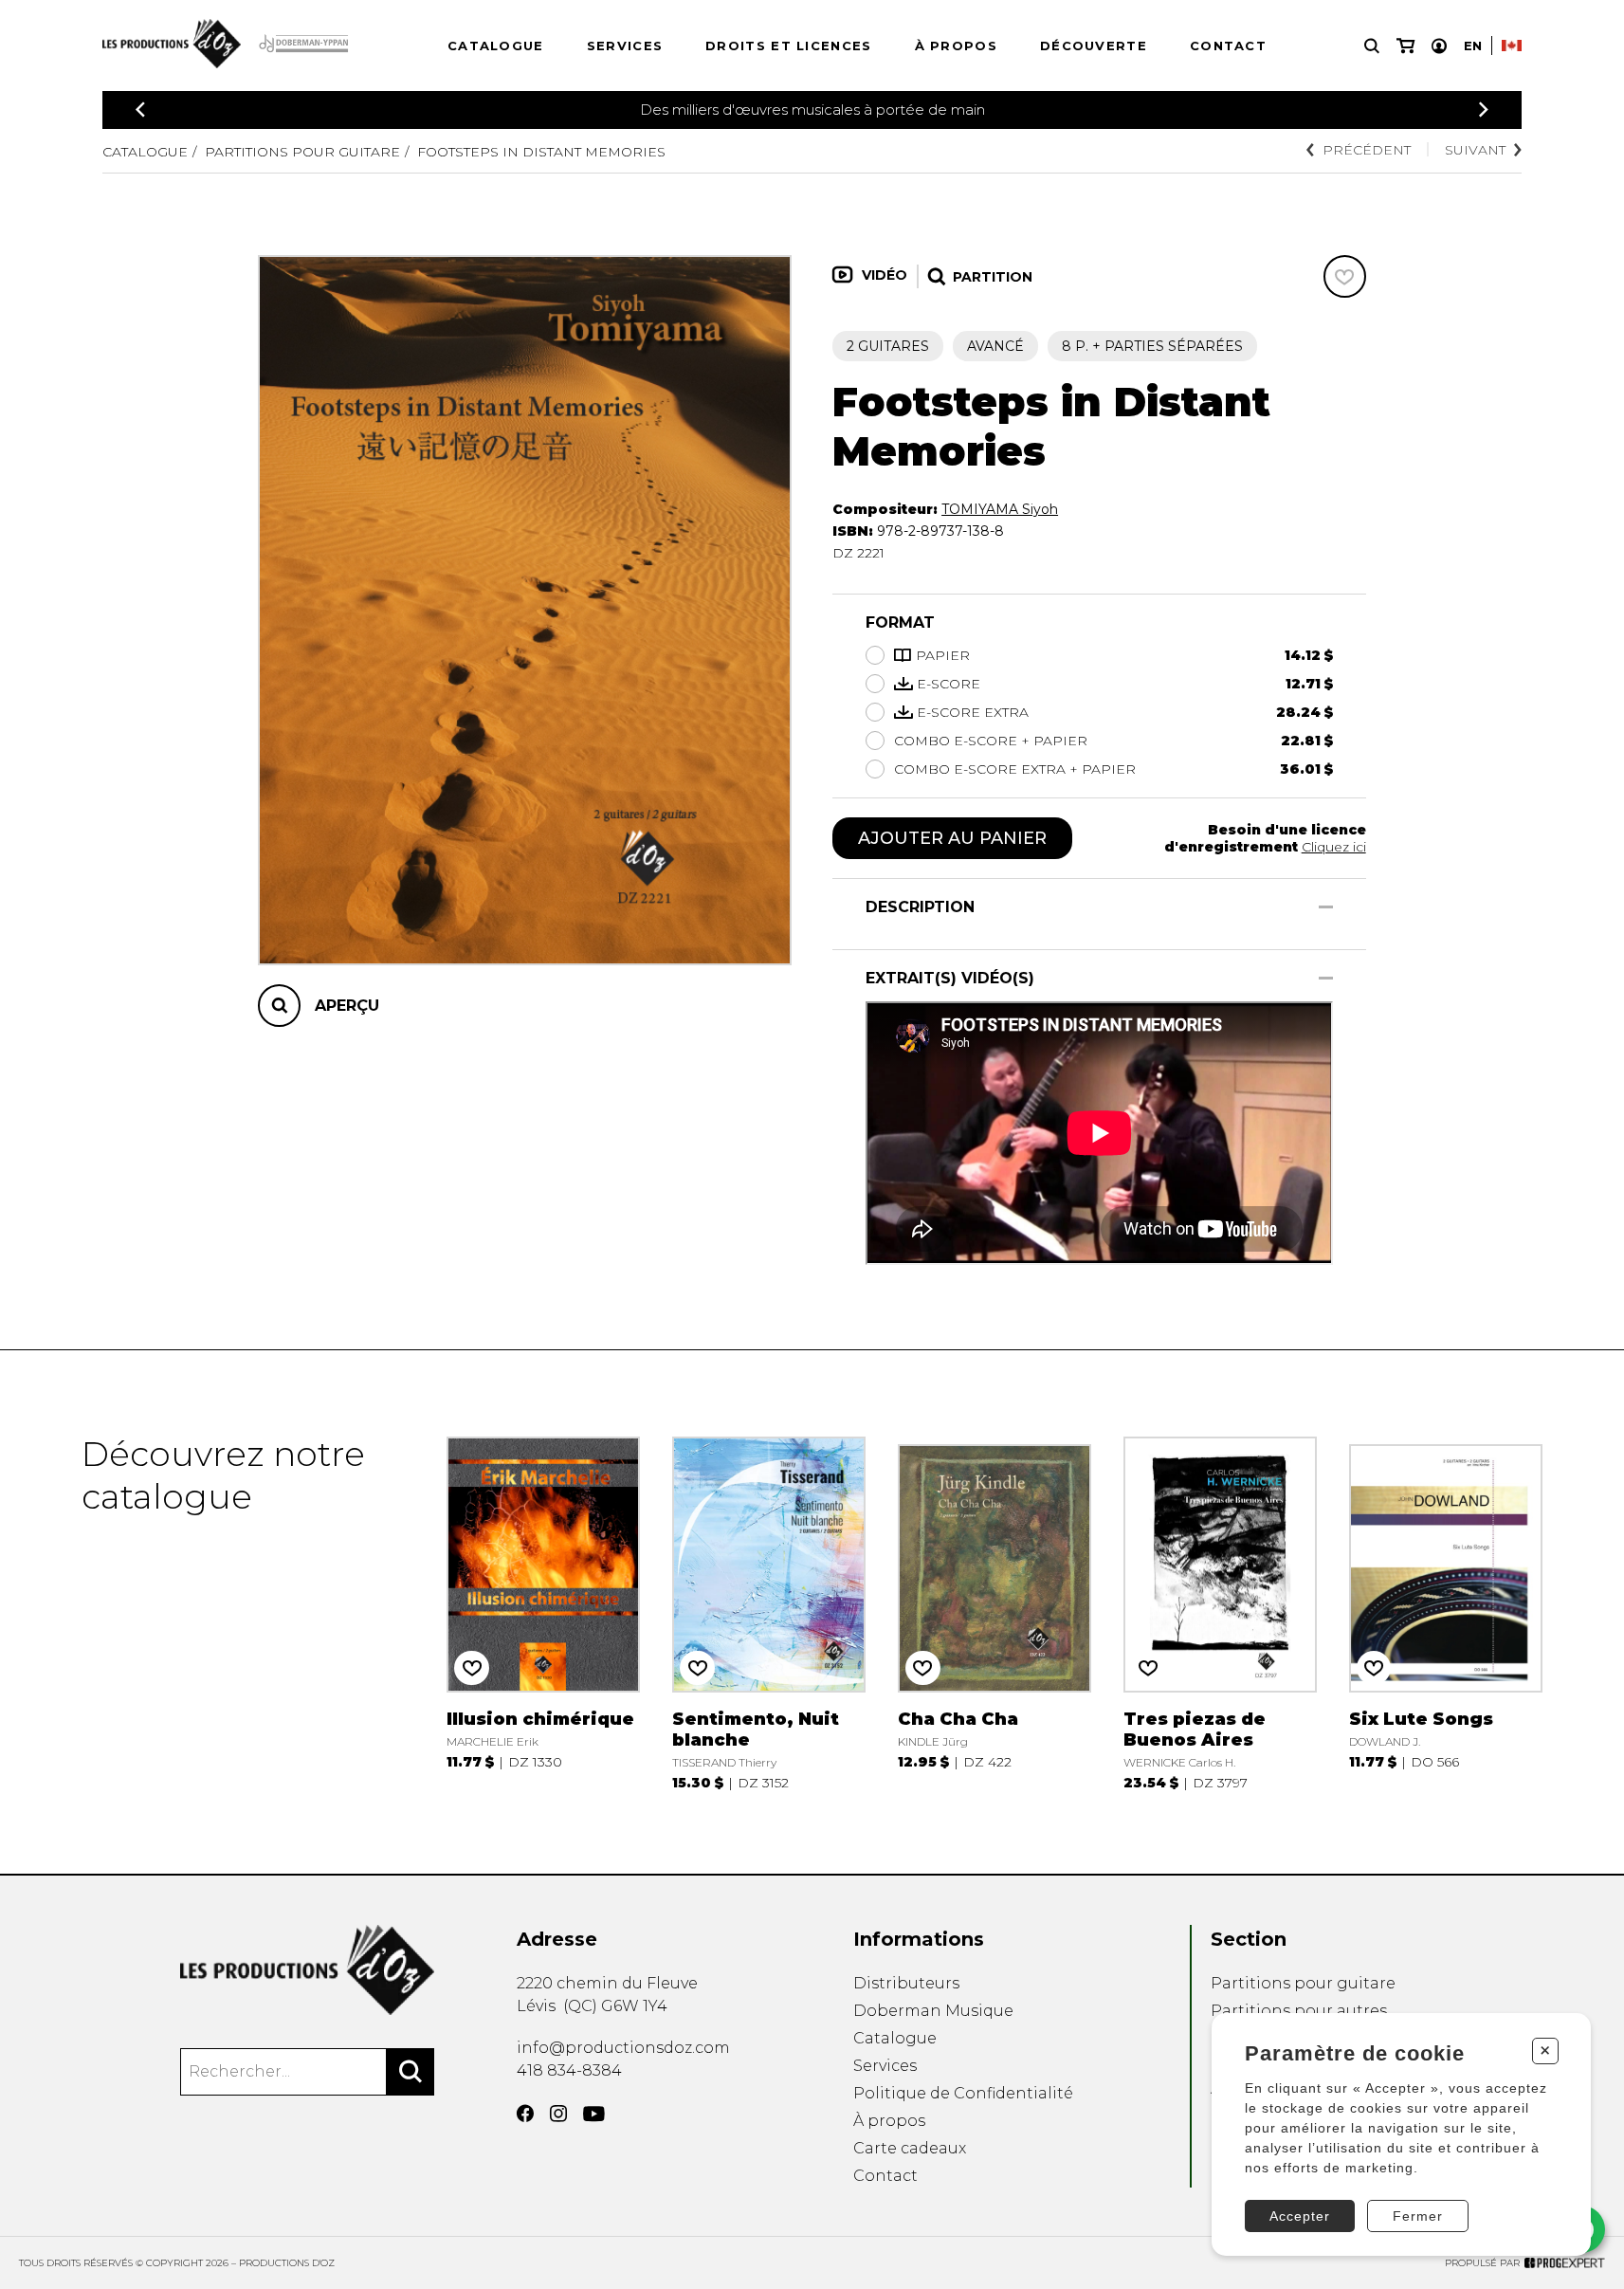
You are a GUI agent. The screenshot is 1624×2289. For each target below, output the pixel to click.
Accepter (1300, 2216)
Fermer (1418, 2216)
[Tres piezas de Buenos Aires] (1220, 1612)
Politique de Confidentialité (963, 2093)
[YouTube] (594, 2114)
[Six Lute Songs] (1445, 1612)
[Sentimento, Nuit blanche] (768, 1612)
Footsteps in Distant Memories (541, 152)
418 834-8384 (569, 2070)
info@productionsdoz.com (623, 2048)
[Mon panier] (1405, 46)
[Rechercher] (411, 2072)
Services (625, 46)
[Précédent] (140, 110)
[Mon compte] (1439, 46)
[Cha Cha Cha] (994, 1612)
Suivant (1475, 150)
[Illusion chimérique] (543, 1612)
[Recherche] (1372, 46)
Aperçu (347, 1007)
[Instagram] (558, 2114)
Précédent (1367, 150)
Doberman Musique (933, 2011)
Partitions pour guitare (302, 152)
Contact (1228, 46)
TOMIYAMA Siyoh (1000, 509)
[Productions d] (308, 1970)
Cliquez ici (1334, 847)
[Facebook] (525, 2114)
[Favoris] (1345, 276)
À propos (956, 46)
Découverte (1094, 46)
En (1473, 46)
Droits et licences (788, 46)
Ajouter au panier (952, 838)
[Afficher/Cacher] (1326, 907)
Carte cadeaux (910, 2148)
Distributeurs (906, 1983)
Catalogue (496, 46)
